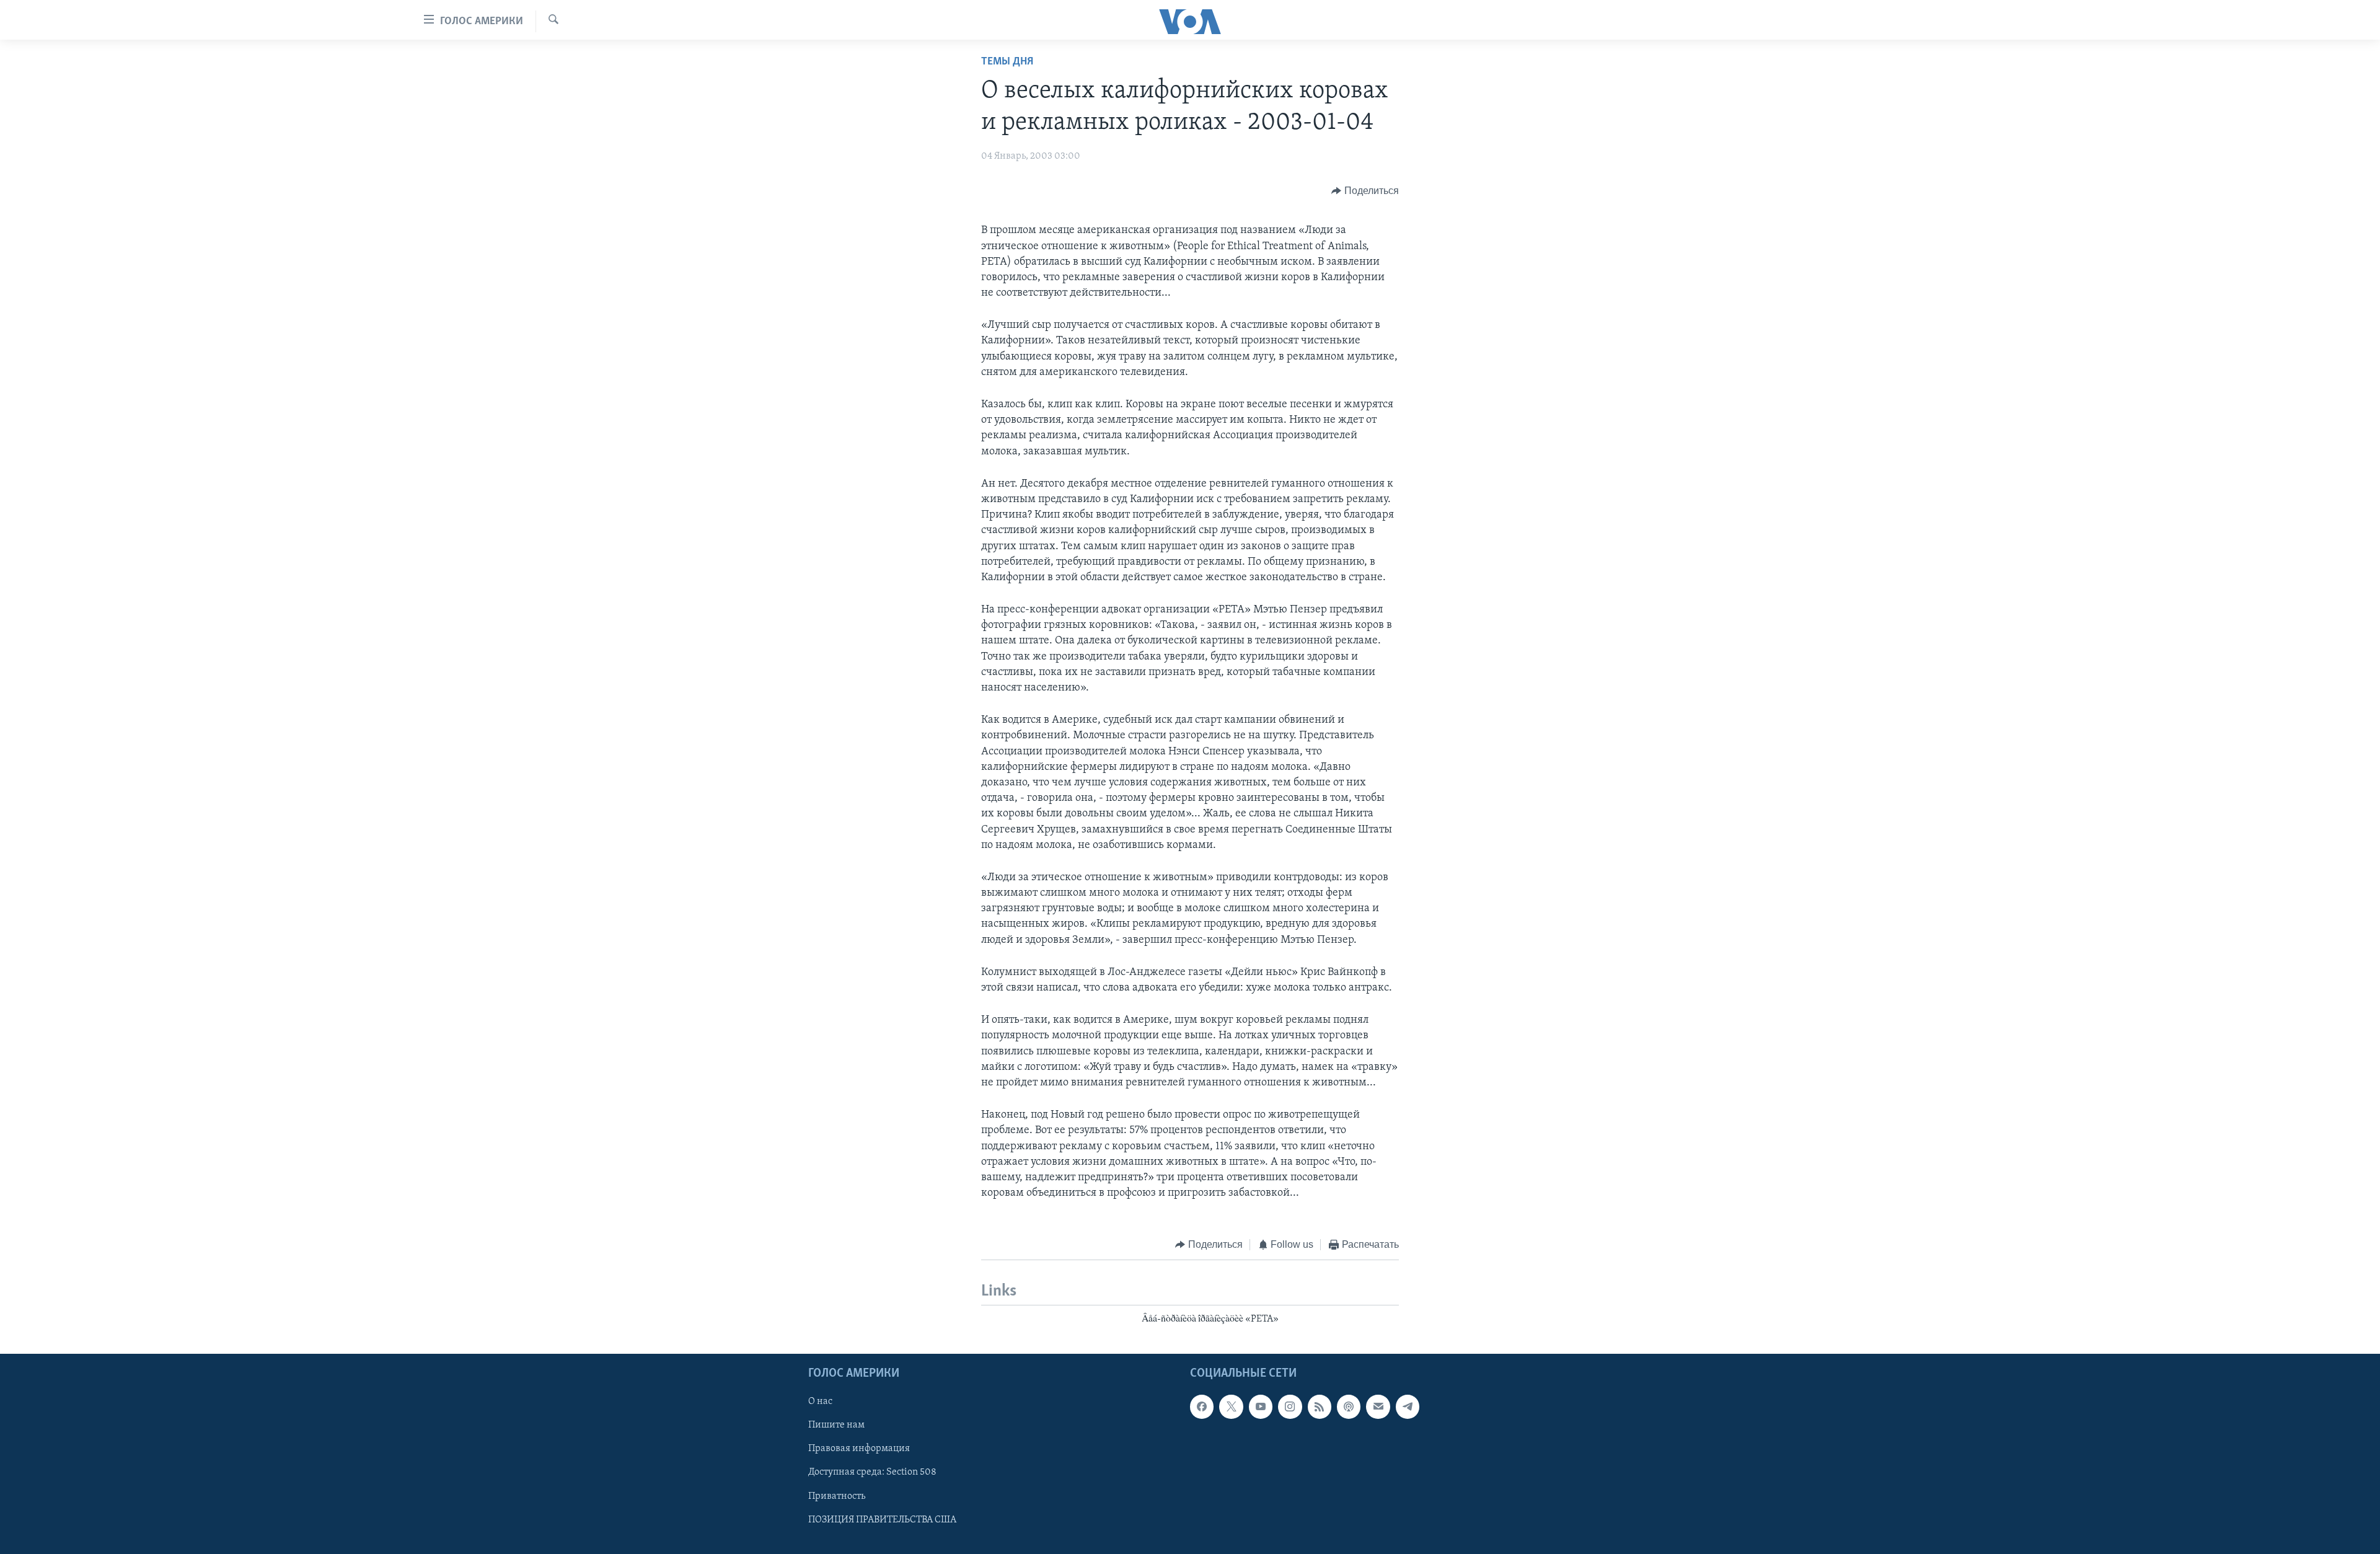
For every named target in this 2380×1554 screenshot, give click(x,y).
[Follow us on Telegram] (1408, 1406)
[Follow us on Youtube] (1261, 1406)
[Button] (1365, 191)
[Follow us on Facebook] (1202, 1406)
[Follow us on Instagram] (1290, 1406)
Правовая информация (859, 1449)
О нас (820, 1402)
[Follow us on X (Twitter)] (1231, 1406)
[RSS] (1320, 1406)
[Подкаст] (1349, 1406)
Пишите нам (836, 1425)
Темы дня (1007, 62)
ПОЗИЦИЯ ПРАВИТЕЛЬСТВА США (882, 1520)
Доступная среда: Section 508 (872, 1473)
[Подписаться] (1378, 1406)
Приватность (837, 1496)
